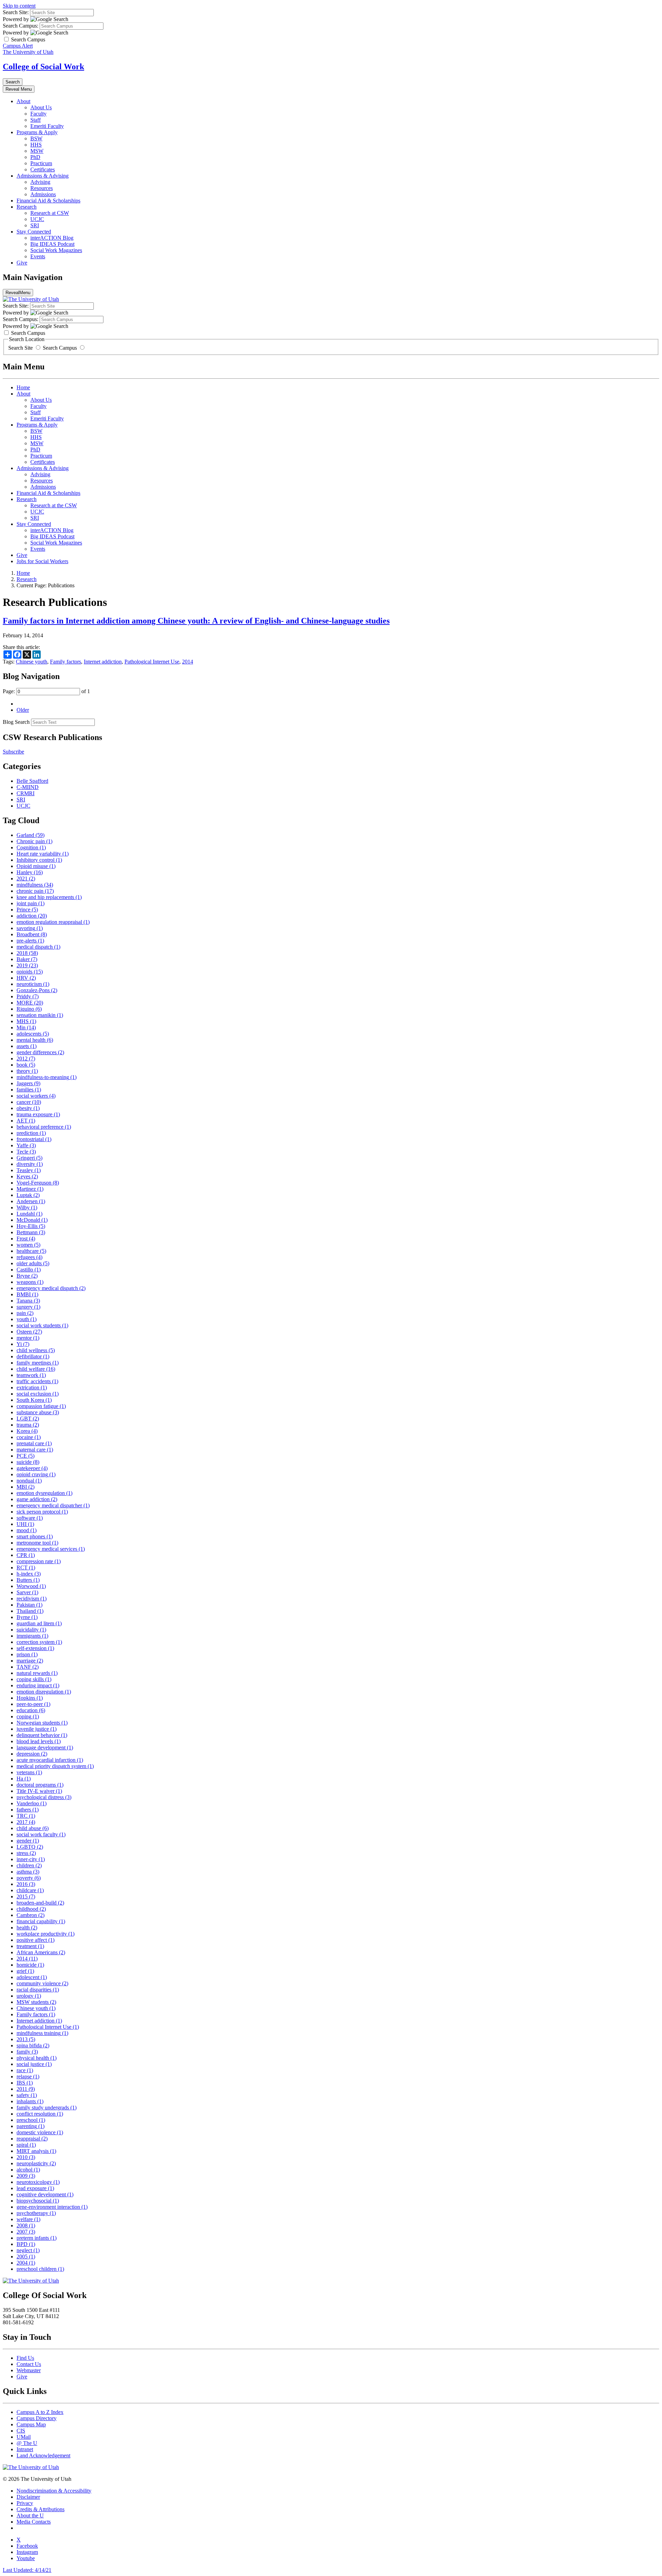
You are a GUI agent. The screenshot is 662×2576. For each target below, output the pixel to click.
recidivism (32, 1599)
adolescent (32, 1977)
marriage (30, 1661)
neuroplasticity (36, 2163)
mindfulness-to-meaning (47, 1077)
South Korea (34, 1400)
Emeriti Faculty (47, 126)
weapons (30, 1282)
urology (29, 1996)
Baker (27, 959)
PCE (26, 1456)
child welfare (36, 1369)
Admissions (43, 194)
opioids (30, 972)
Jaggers (28, 1083)
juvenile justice (37, 1729)
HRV (26, 978)
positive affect (36, 1940)
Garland (31, 835)
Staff (36, 120)
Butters (28, 1580)
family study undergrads (47, 2108)
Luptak (28, 1195)
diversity (30, 1164)
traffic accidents (37, 1381)
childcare (30, 1890)
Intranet (25, 2449)
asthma (28, 1872)
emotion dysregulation (44, 1493)
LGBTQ (30, 1847)
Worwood (31, 1586)
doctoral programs (40, 1785)
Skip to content (19, 6)
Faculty (38, 114)
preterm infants (37, 2238)
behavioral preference (44, 1127)
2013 (26, 2039)
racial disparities (38, 1990)
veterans (29, 1772)
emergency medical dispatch (51, 1288)
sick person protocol (42, 1512)
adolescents (33, 1034)
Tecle (26, 1152)
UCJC (37, 219)
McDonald (32, 1220)
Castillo (29, 1270)
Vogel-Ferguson (38, 1183)
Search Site (21, 348)
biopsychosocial (38, 2201)
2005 (26, 2257)
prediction (31, 1133)
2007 (26, 2232)
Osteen (29, 1332)
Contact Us (29, 2364)
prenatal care (34, 1443)
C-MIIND (28, 787)
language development (45, 1748)
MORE (30, 1003)
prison (27, 1654)
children (29, 1865)
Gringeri (29, 1158)
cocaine (29, 1437)
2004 (26, 2263)
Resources (42, 188)
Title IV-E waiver (39, 1791)
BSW (36, 138)
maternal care (35, 1450)
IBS (25, 2083)
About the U (30, 2515)
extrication (32, 1387)
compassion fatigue (41, 1406)
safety (27, 2095)
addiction (32, 916)
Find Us (25, 2358)
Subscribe (13, 752)
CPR (26, 1555)
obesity (28, 1108)
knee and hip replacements (49, 897)
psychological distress (44, 1797)
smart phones (35, 1536)
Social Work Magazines (56, 250)
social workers (36, 1096)
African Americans (41, 1952)
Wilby (27, 1207)
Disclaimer (28, 2497)
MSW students (36, 2002)
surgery (28, 1307)
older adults (33, 1263)
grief (25, 1971)
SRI (35, 225)
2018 (27, 953)
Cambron (31, 1915)
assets (27, 1046)
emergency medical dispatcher (53, 1505)
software (30, 1518)
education (31, 1710)
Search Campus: (21, 26)
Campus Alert (18, 46)
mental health (35, 1040)
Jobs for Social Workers (42, 561)
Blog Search (16, 722)
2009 (26, 2176)
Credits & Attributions (41, 2509)
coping (28, 1716)
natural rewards (37, 1673)
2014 (188, 662)
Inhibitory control (39, 860)
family (27, 2052)
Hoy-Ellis (31, 1226)
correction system (39, 1642)
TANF (28, 1667)
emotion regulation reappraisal (53, 922)
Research (27, 207)
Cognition (31, 847)
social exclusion (38, 1394)
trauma (28, 1425)
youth (27, 1319)
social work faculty (41, 1834)
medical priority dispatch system (55, 1766)
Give (22, 263)
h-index (29, 1574)
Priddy (28, 996)
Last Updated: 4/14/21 (27, 2570)
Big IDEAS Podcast (52, 244)
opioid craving (36, 1474)
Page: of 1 (46, 691)
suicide (28, 1462)
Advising (40, 182)
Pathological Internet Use (152, 662)
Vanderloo (32, 1803)
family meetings (38, 1363)
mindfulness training (42, 2033)
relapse (28, 2076)
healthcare (31, 1251)
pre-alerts (30, 941)
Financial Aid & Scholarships (48, 201)
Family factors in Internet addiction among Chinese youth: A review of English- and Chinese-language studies (196, 621)
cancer (29, 1102)
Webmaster (29, 2370)
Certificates (43, 169)
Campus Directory (37, 2418)
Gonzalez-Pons (37, 990)
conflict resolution (40, 2114)
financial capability (41, 1921)
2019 (27, 965)
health (27, 1928)
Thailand (30, 1611)
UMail (24, 2437)
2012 (26, 1059)
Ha (24, 1779)
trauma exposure (38, 1114)
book (26, 1065)
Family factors (66, 662)
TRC (26, 1816)
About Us (41, 107)
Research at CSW (50, 213)
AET (26, 1121)
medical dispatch (38, 947)
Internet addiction (103, 662)
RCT (26, 1567)
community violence (42, 1983)
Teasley (29, 1170)
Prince (27, 910)
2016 (26, 1884)
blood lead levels (39, 1741)
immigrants (32, 1636)
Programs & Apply (37, 132)
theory (27, 1071)
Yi (23, 1344)
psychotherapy (36, 2213)
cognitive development (45, 2194)
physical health (37, 2058)
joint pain (31, 903)
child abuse (33, 1828)
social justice (34, 2064)
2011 (26, 2089)
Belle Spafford (32, 781)
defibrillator (33, 1356)
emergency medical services (51, 1549)
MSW (37, 151)
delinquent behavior (42, 1735)
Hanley (30, 872)
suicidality (31, 1630)
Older (23, 710)
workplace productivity (46, 1934)
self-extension (35, 1648)
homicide (30, 1965)
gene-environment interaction (52, 2207)
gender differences (40, 1052)
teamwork (31, 1375)
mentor (28, 1338)
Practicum (41, 163)
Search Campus (60, 348)
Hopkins (30, 1698)
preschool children (40, 2269)
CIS (21, 2431)
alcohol (28, 2170)
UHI (25, 1524)
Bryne (27, 1276)
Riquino (29, 1009)
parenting (31, 2126)
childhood (31, 1909)
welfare (28, 2219)
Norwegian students (42, 1723)
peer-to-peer (33, 1704)
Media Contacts (34, 2522)
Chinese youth (32, 662)
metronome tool (37, 1543)
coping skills (34, 1679)
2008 (26, 2225)
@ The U (27, 2443)
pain (25, 1313)
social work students (42, 1325)
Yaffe (26, 1145)
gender (28, 1841)
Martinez (30, 1189)
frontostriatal (34, 1139)
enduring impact (38, 1685)
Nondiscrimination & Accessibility (54, 2491)
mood (27, 1530)
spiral (26, 2145)
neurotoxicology (38, 2182)
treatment (30, 1946)
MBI (26, 1487)
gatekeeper (32, 1468)
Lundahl (29, 1214)
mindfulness (35, 885)
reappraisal (32, 2139)
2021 (26, 878)
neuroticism (33, 984)
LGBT (28, 1419)
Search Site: (16, 12)
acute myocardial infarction (50, 1760)
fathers (28, 1810)
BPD (26, 2244)
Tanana (28, 1301)
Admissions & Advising (43, 176)
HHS (36, 145)
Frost (26, 1239)
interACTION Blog (52, 238)
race (25, 2070)
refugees (29, 1257)
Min (26, 1027)
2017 (26, 1822)
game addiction (37, 1499)
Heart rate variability (43, 854)
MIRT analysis (36, 2151)
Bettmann (31, 1232)
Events (38, 256)
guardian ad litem (39, 1623)
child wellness (36, 1350)
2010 (26, 2157)
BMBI (27, 1294)
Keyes (27, 1176)
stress (26, 1853)
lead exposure (35, 2188)
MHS (26, 1021)
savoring (30, 928)
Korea (27, 1431)
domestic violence (40, 2132)
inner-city (31, 1859)
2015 (26, 1896)
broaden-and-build (40, 1903)
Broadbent (32, 934)
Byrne (27, 1617)
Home (23, 387)
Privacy (25, 2503)
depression (32, 1754)
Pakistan (29, 1605)
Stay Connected (34, 232)
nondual (29, 1481)
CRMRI (26, 793)
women (28, 1245)
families (29, 1090)
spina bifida (33, 2045)
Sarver (27, 1592)
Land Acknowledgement (43, 2455)
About (23, 101)
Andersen (31, 1201)
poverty (29, 1878)
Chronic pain (34, 841)
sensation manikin (40, 1015)
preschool (31, 2120)
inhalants (30, 2101)
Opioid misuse (36, 866)
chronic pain (35, 891)
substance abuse (38, 1412)
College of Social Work (43, 67)
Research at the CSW (54, 505)
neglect (28, 2250)
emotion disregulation (44, 1692)
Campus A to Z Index (40, 2412)
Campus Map (31, 2424)
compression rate (39, 1561)
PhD (35, 157)
